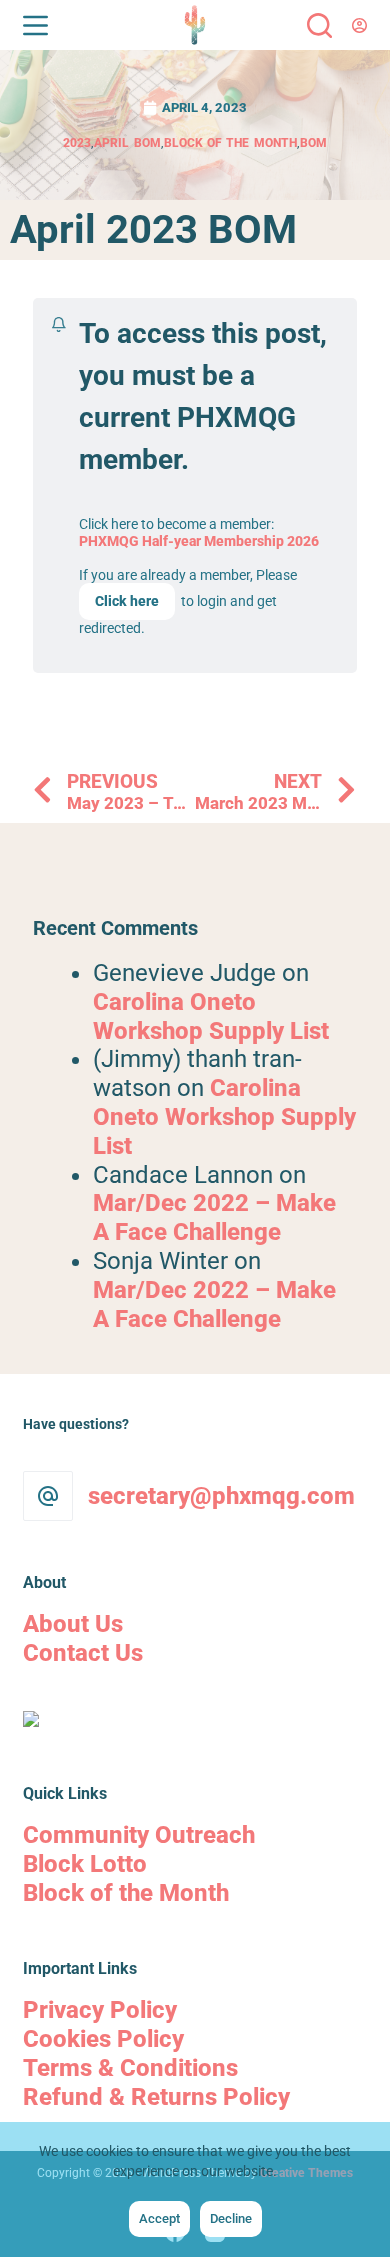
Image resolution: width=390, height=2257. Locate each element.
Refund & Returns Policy (156, 2097)
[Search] (319, 25)
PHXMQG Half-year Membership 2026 (199, 541)
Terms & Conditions (130, 2068)
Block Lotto (85, 1864)
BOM (313, 143)
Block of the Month (230, 143)
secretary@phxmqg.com (221, 1496)
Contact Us (83, 1653)
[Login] (359, 25)
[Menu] (35, 25)
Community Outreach (139, 1835)
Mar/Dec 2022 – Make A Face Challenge (214, 1217)
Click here (127, 601)
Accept (159, 2218)
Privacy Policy (100, 2010)
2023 (77, 143)
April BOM (127, 143)
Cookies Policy (103, 2039)
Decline (231, 2218)
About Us (73, 1624)
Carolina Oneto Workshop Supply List (211, 1016)
